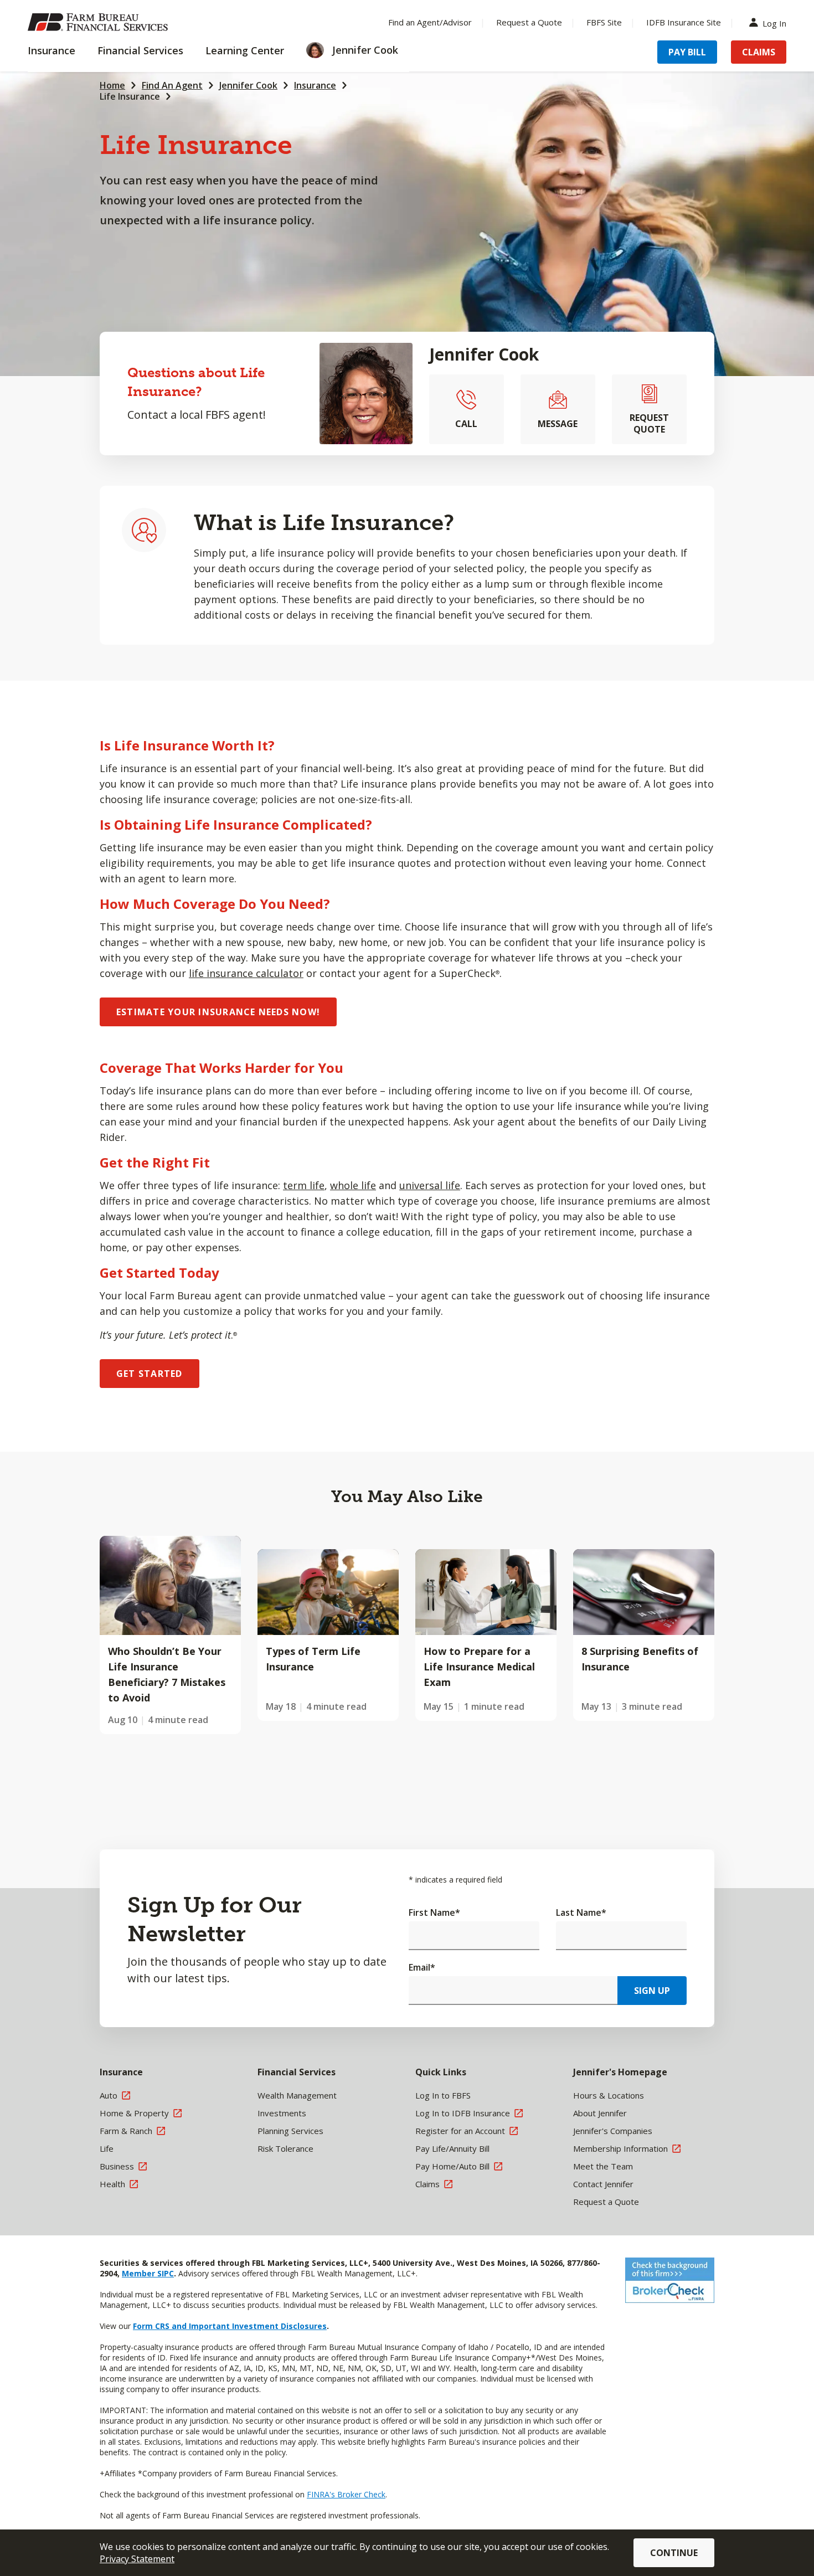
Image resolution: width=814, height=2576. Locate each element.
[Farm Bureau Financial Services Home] (100, 22)
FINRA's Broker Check (346, 2494)
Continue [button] (674, 2553)
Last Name (581, 1912)
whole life (353, 1185)
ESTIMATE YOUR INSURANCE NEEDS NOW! (218, 1012)
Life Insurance (130, 96)
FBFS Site (604, 22)
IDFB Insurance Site (684, 22)
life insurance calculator (246, 973)
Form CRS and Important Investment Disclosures (230, 2326)
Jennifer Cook (248, 85)
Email (422, 1967)
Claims (759, 52)
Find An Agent (172, 85)
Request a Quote (529, 22)
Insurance (315, 85)
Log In (774, 22)
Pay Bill (687, 52)
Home (112, 85)
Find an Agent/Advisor (430, 22)
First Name (434, 1912)
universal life (430, 1185)
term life (304, 1185)
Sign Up (652, 1991)
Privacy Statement (137, 2559)
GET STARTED (150, 1374)
